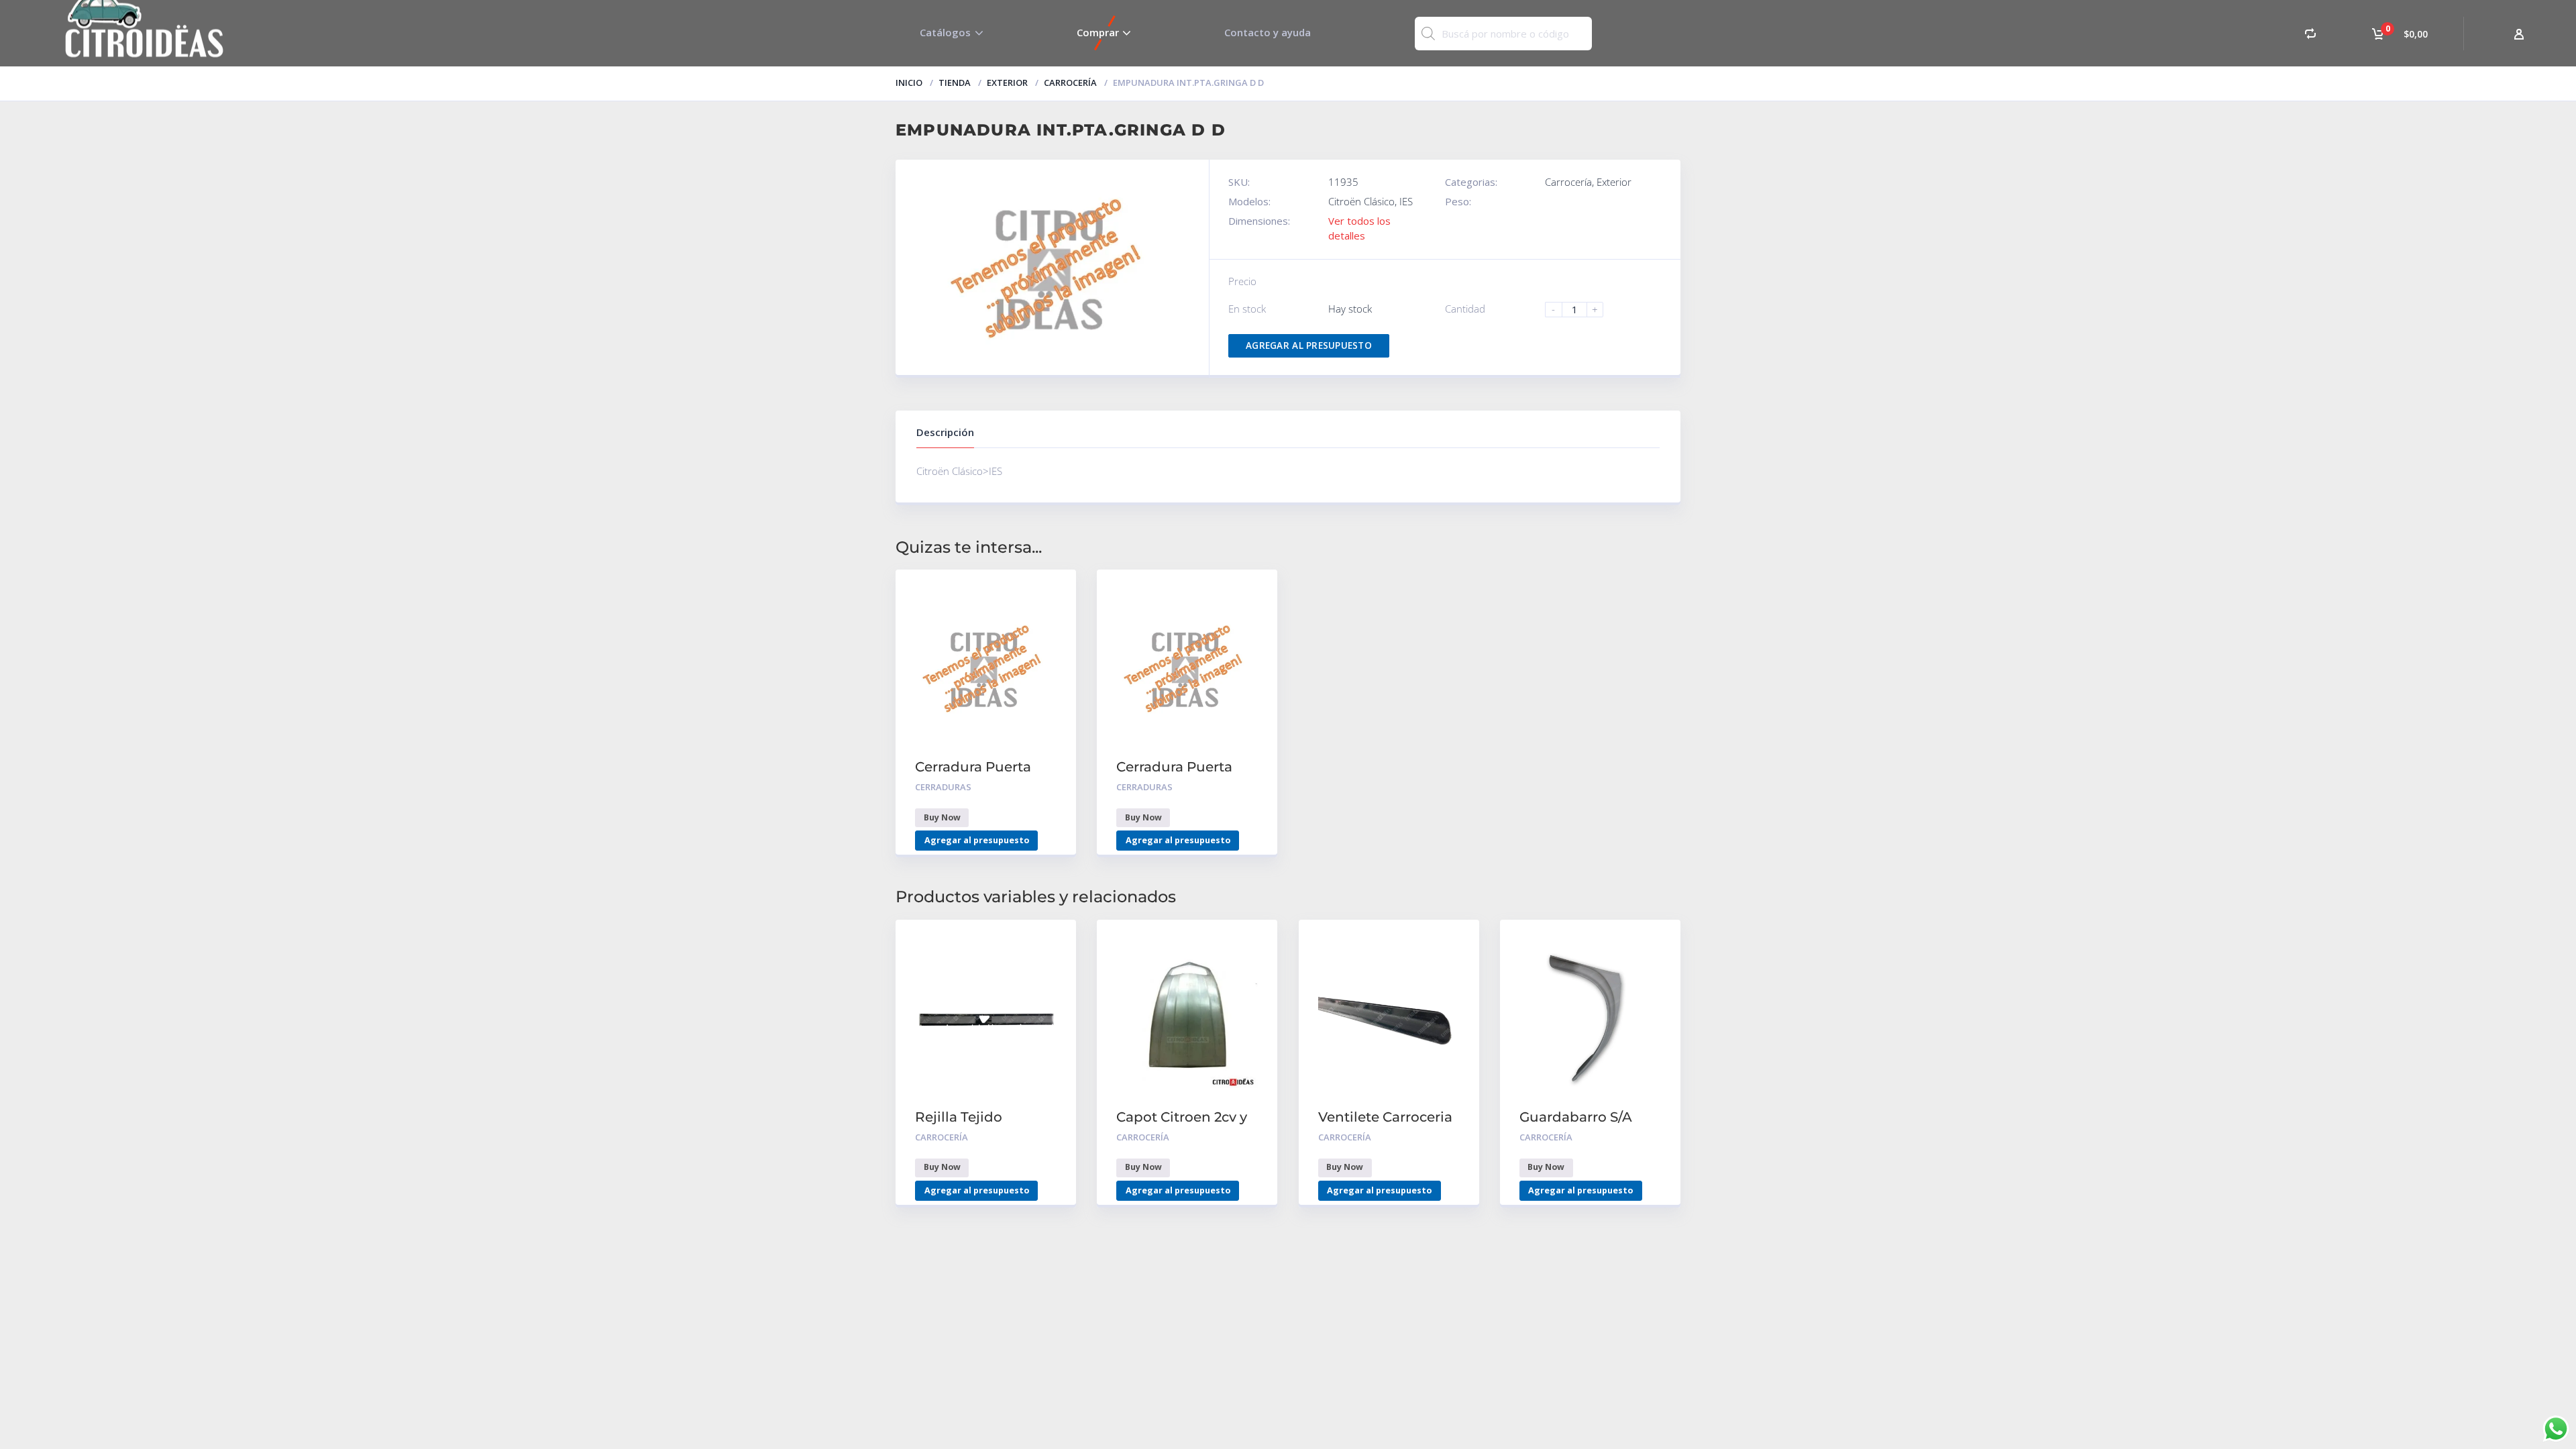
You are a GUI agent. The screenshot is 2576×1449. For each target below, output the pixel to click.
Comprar (1098, 32)
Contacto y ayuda (1268, 32)
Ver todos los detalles (1359, 228)
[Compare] (2310, 33)
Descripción (945, 432)
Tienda (955, 83)
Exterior (1007, 83)
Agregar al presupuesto (1309, 345)
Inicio (909, 83)
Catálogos (945, 32)
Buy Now (942, 817)
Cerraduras (943, 787)
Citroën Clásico (1361, 201)
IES (1406, 201)
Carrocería (1070, 83)
